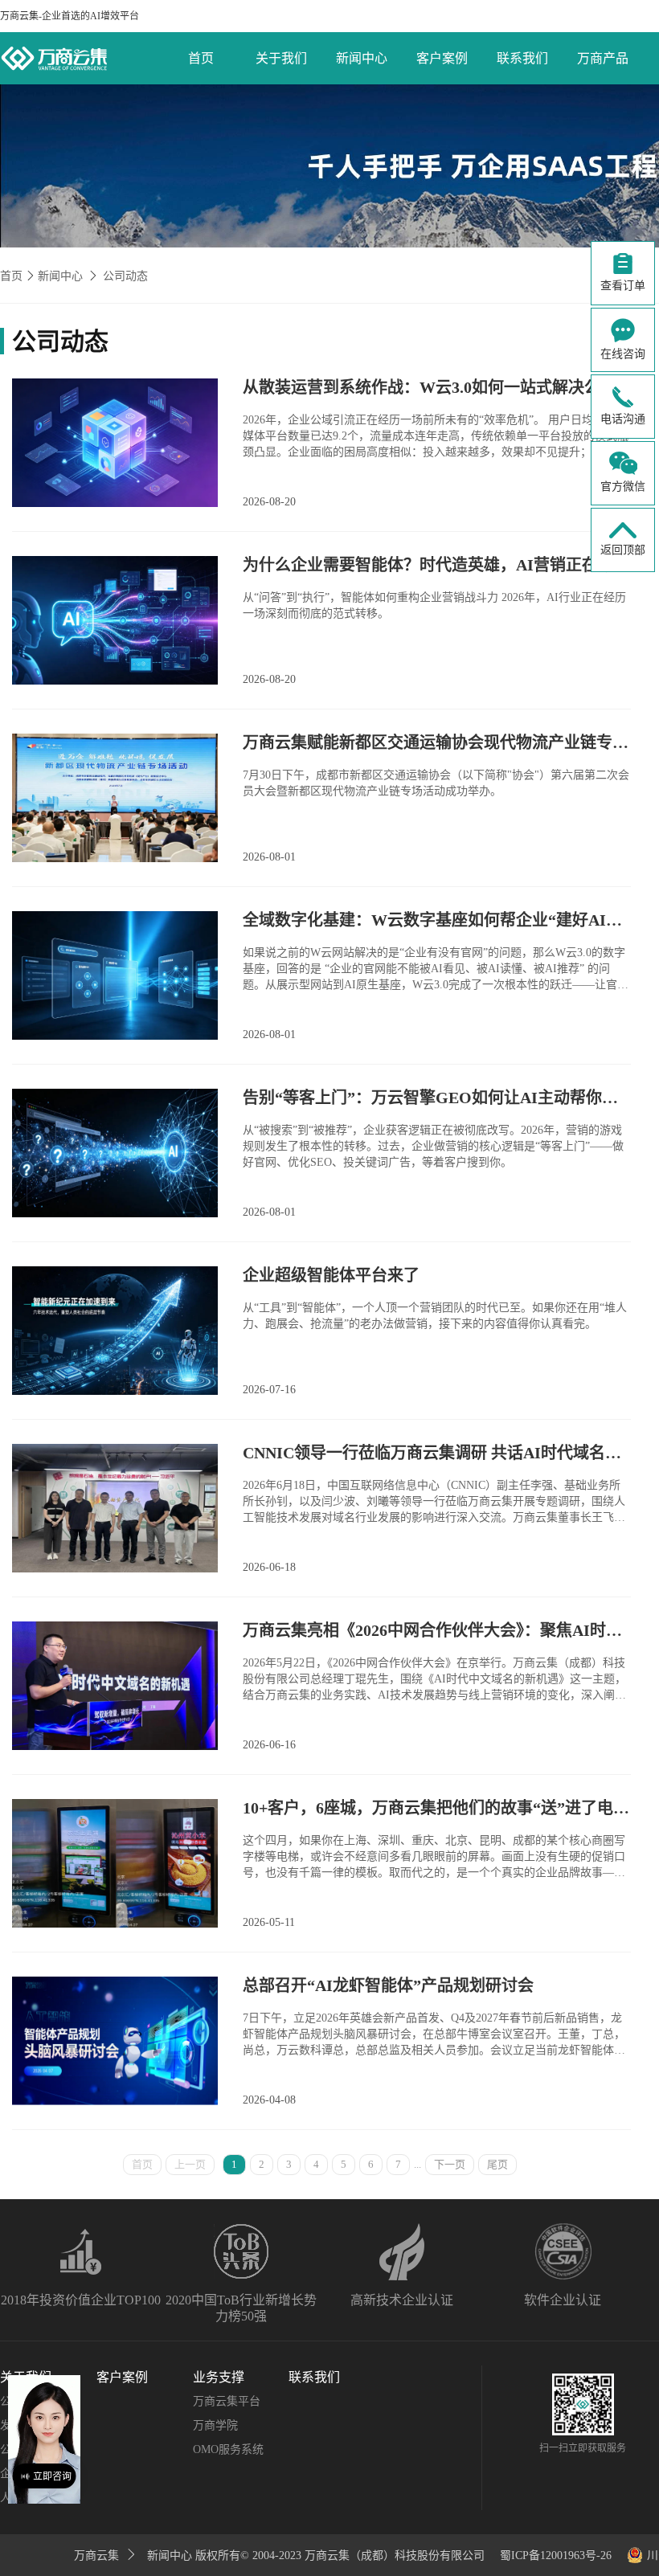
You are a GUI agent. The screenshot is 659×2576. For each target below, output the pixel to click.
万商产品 (603, 58)
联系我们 (522, 58)
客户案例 (442, 58)
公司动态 (125, 276)
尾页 (497, 2164)
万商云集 (98, 2556)
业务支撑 (219, 2377)
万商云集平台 (227, 2401)
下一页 (450, 2164)
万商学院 (215, 2425)
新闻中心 (362, 58)
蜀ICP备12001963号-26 (556, 2556)
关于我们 (281, 58)
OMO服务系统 (228, 2449)
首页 (201, 58)
